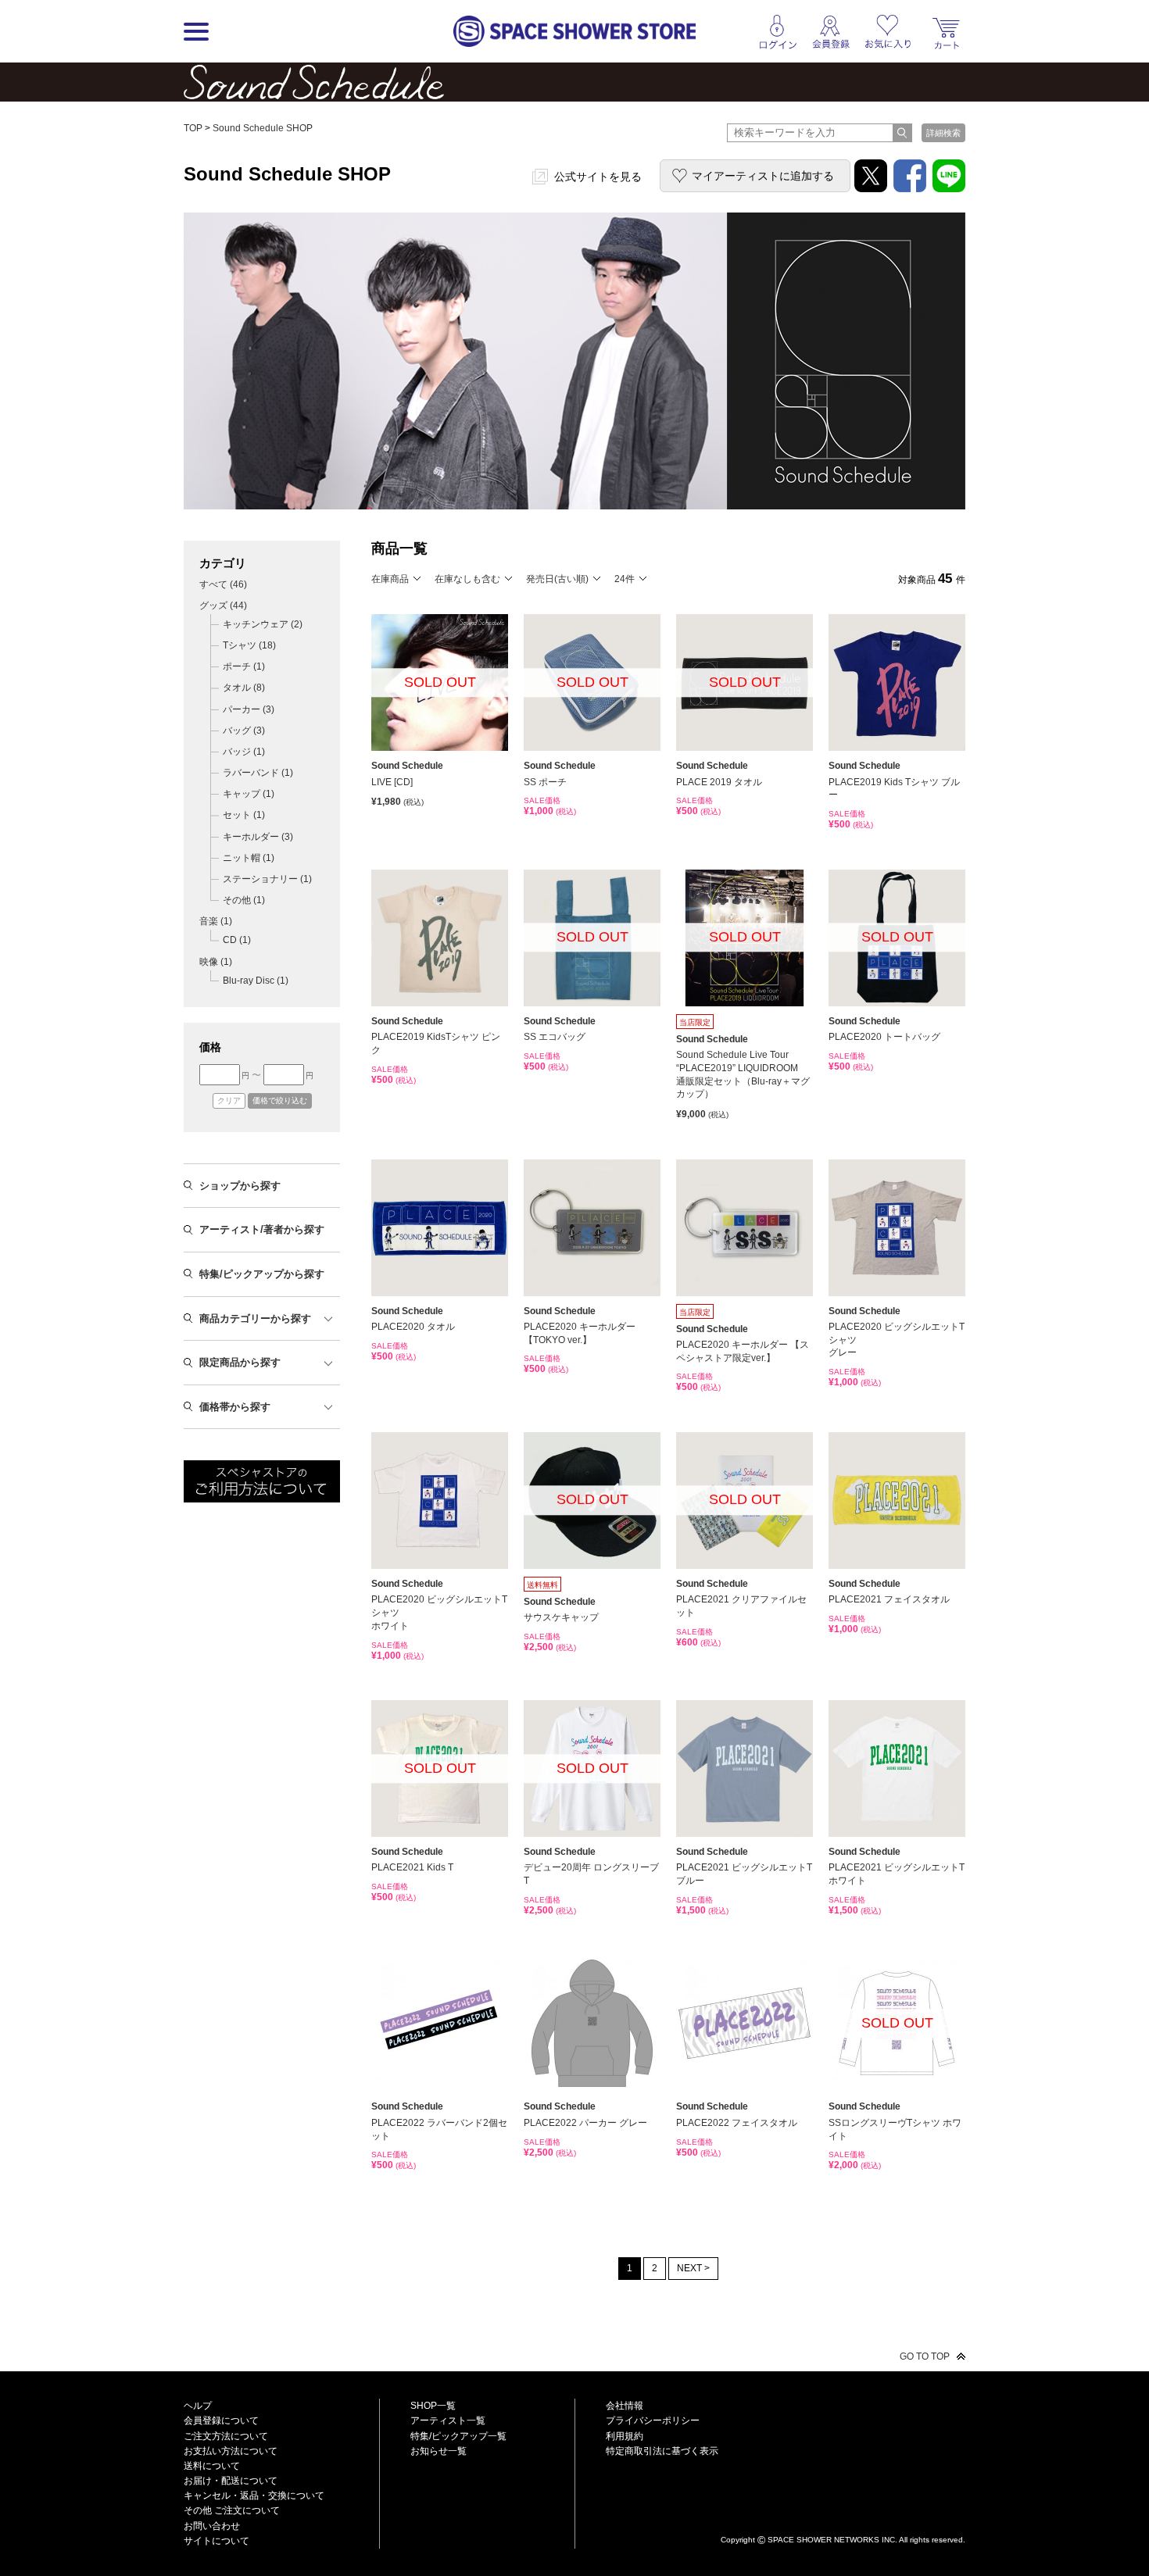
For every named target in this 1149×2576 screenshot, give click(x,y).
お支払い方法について (231, 2451)
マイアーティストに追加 (763, 176)
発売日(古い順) (557, 579)
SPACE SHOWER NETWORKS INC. (832, 2539)
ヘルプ (198, 2406)
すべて (223, 584)
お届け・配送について (231, 2481)
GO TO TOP (925, 2356)
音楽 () (216, 921)
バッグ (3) (244, 731)
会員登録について (221, 2421)
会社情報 (625, 2406)
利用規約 (625, 2436)
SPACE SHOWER (843, 2514)
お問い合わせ (212, 2526)
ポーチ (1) (244, 666)
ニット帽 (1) (249, 858)
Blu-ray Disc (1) (256, 981)
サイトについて (217, 2541)
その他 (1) (244, 900)
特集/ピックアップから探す (262, 1274)
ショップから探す (240, 1186)
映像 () (216, 962)
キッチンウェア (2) (263, 624)
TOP (193, 128)
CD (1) (237, 940)
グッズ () (223, 606)
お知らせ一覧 (438, 2451)
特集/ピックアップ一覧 (458, 2436)
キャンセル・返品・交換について (254, 2496)
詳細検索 (943, 133)
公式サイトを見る (598, 177)
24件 (625, 579)
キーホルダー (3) (258, 837)
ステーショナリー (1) (267, 879)
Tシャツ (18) (249, 645)
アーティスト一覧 (448, 2421)
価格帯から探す (235, 1407)
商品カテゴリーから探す (255, 1318)
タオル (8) (244, 688)
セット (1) (244, 815)
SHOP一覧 (433, 2406)
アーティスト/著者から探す (262, 1229)
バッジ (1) (244, 752)
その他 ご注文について (232, 2510)
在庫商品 (390, 579)
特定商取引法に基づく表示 (662, 2451)
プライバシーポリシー (653, 2421)
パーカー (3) (249, 709)
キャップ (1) (249, 794)
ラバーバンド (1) (258, 773)
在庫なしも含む (467, 579)
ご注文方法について (226, 2436)
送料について (212, 2466)
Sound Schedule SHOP (263, 128)
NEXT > (693, 2268)
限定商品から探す (240, 1362)
